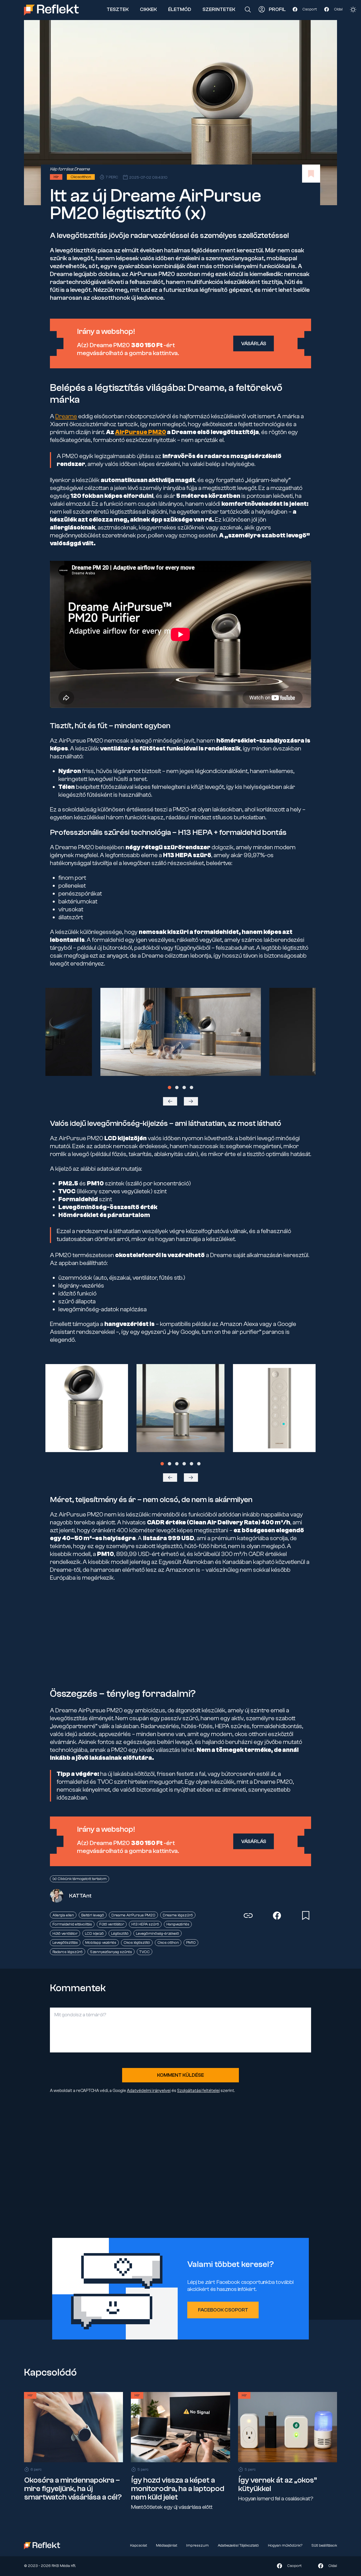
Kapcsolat (138, 2546)
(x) (196, 213)
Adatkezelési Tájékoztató (238, 2546)
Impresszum (197, 2546)
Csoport (310, 9)
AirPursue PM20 (141, 432)
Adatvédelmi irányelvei (149, 2091)
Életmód (180, 9)
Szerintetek (219, 9)
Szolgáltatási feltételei (198, 2091)
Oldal (338, 9)
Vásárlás (254, 344)
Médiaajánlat (167, 2546)
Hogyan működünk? (285, 2546)
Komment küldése (180, 2075)
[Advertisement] (180, 1635)
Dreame (82, 169)
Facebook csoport (223, 2310)
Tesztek (118, 9)
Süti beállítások (324, 2546)
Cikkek (148, 9)
